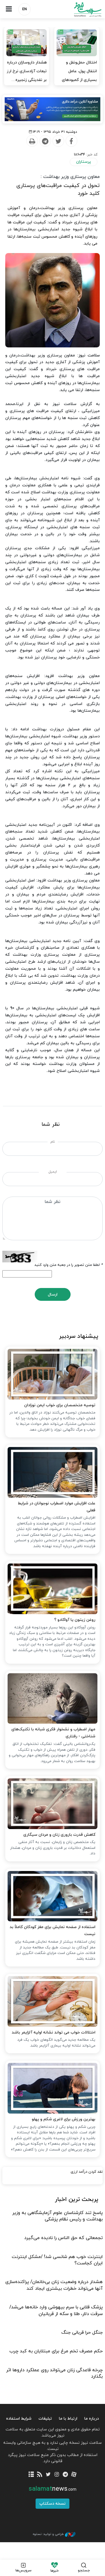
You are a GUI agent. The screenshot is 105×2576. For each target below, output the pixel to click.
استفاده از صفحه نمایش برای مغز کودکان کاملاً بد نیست (52, 1931)
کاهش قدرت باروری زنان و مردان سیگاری (59, 1835)
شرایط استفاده (19, 2419)
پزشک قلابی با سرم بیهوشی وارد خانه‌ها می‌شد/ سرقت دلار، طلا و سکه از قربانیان (56, 2310)
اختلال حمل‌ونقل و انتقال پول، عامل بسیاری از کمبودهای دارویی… (79, 76)
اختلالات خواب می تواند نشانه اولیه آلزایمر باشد (54, 2032)
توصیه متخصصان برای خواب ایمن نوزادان (60, 1405)
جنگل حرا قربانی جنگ (82, 2333)
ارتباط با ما (68, 2419)
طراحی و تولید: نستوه (48, 2534)
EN (24, 9)
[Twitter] (58, 141)
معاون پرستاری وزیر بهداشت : (70, 177)
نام (53, 1142)
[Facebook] (71, 141)
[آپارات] (74, 2475)
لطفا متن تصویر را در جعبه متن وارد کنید (69, 1265)
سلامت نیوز (79, 9)
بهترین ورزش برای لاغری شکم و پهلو (64, 2119)
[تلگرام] (65, 2475)
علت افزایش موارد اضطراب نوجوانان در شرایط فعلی (57, 1507)
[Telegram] (45, 141)
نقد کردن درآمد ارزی (87, 2172)
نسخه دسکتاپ (52, 2504)
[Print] (32, 141)
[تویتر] (48, 2475)
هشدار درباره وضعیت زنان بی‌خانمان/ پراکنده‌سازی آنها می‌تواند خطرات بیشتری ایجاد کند (54, 2285)
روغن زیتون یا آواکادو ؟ (75, 1620)
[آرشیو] (31, 2475)
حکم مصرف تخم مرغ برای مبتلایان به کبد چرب (56, 2351)
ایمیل (53, 1172)
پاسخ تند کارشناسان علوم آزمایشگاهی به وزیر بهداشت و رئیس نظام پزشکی (57, 2216)
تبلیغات (45, 2419)
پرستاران (84, 162)
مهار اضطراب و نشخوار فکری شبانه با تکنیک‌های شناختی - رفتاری (53, 1733)
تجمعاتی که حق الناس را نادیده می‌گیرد (63, 2238)
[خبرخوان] (40, 2475)
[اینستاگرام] (57, 2475)
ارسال (53, 1295)
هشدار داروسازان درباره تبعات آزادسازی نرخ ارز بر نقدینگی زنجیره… (27, 71)
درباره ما (92, 2419)
